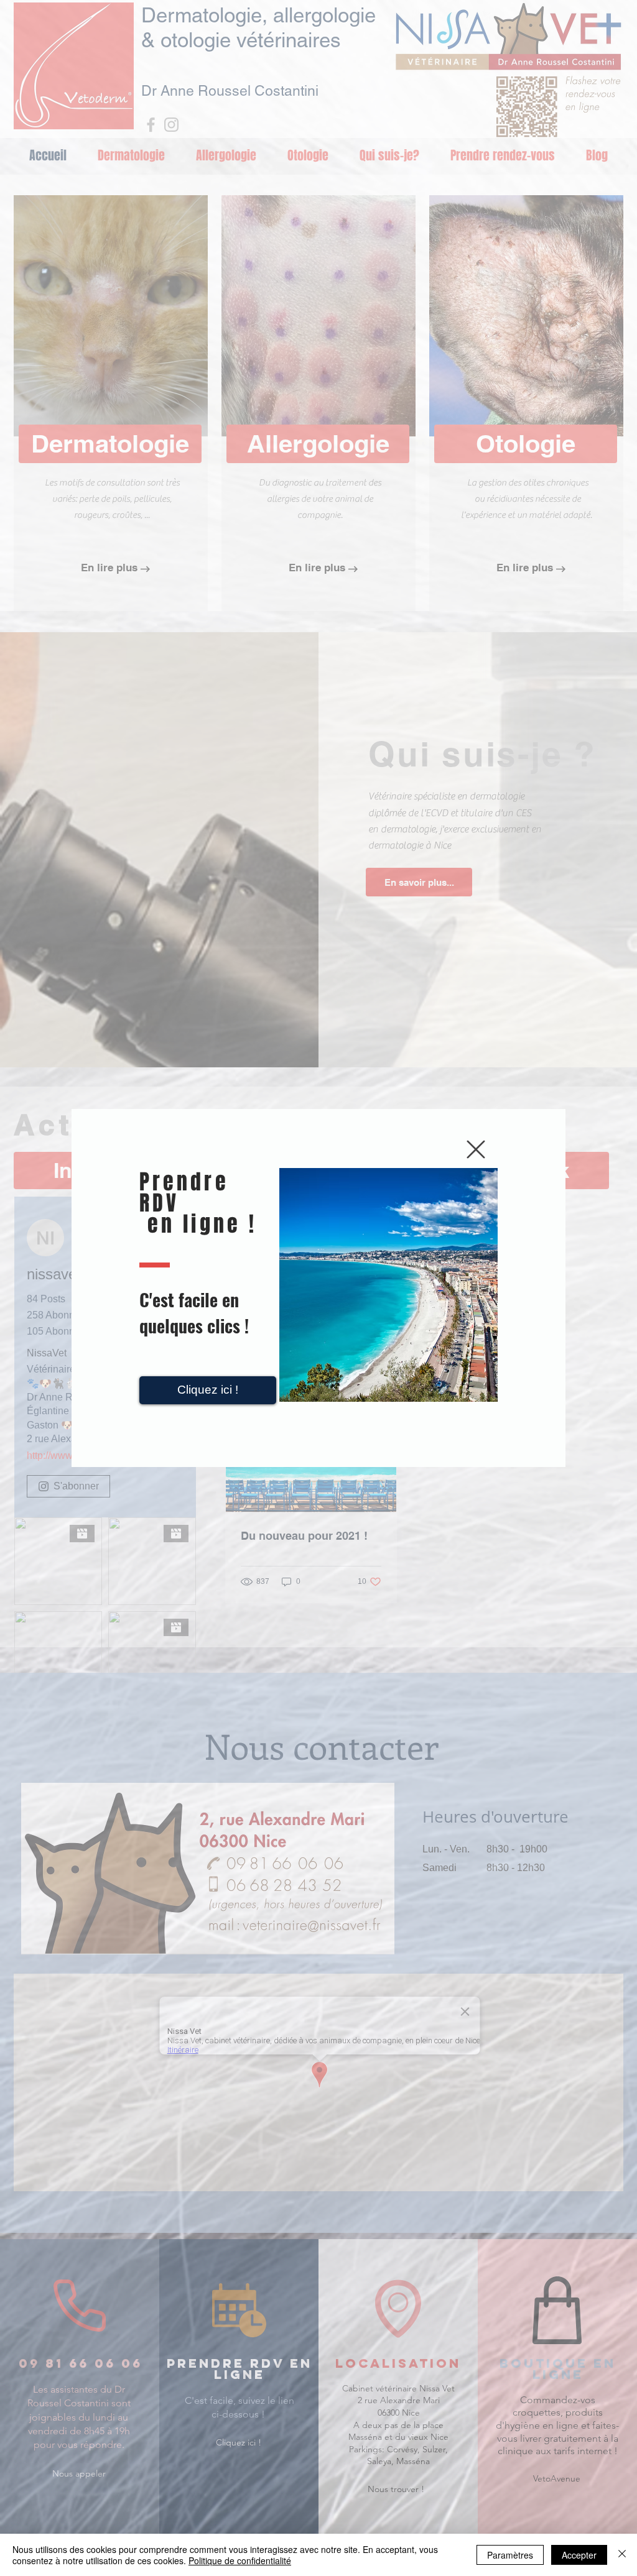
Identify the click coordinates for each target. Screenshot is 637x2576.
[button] (476, 1149)
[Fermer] (622, 2555)
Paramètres (510, 2555)
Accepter (579, 2555)
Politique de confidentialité (240, 2560)
